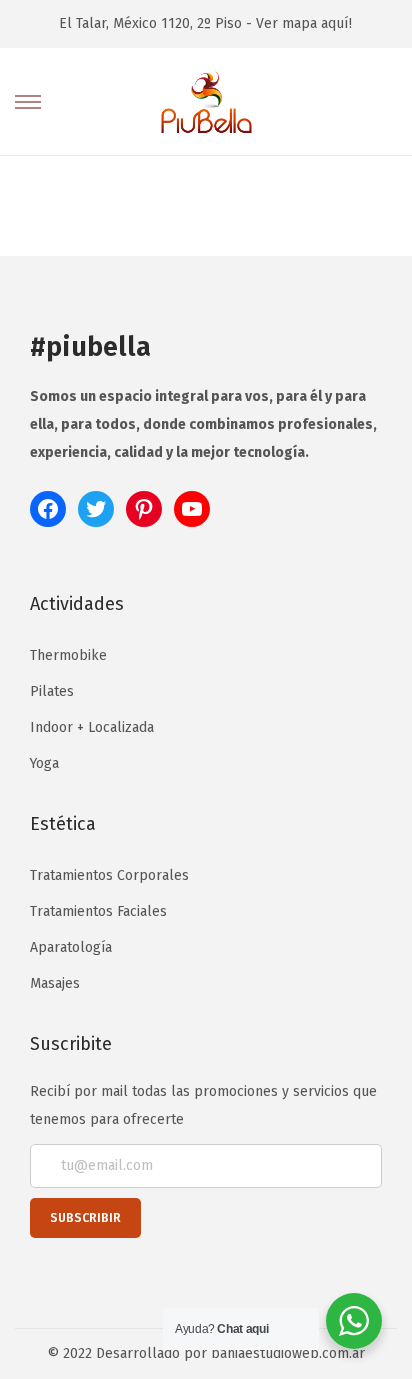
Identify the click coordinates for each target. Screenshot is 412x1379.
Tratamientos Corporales (109, 875)
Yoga (44, 763)
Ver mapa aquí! (304, 23)
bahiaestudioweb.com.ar (288, 1353)
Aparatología (71, 947)
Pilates (52, 691)
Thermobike (68, 655)
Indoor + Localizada (92, 727)
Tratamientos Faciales (98, 911)
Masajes (55, 983)
